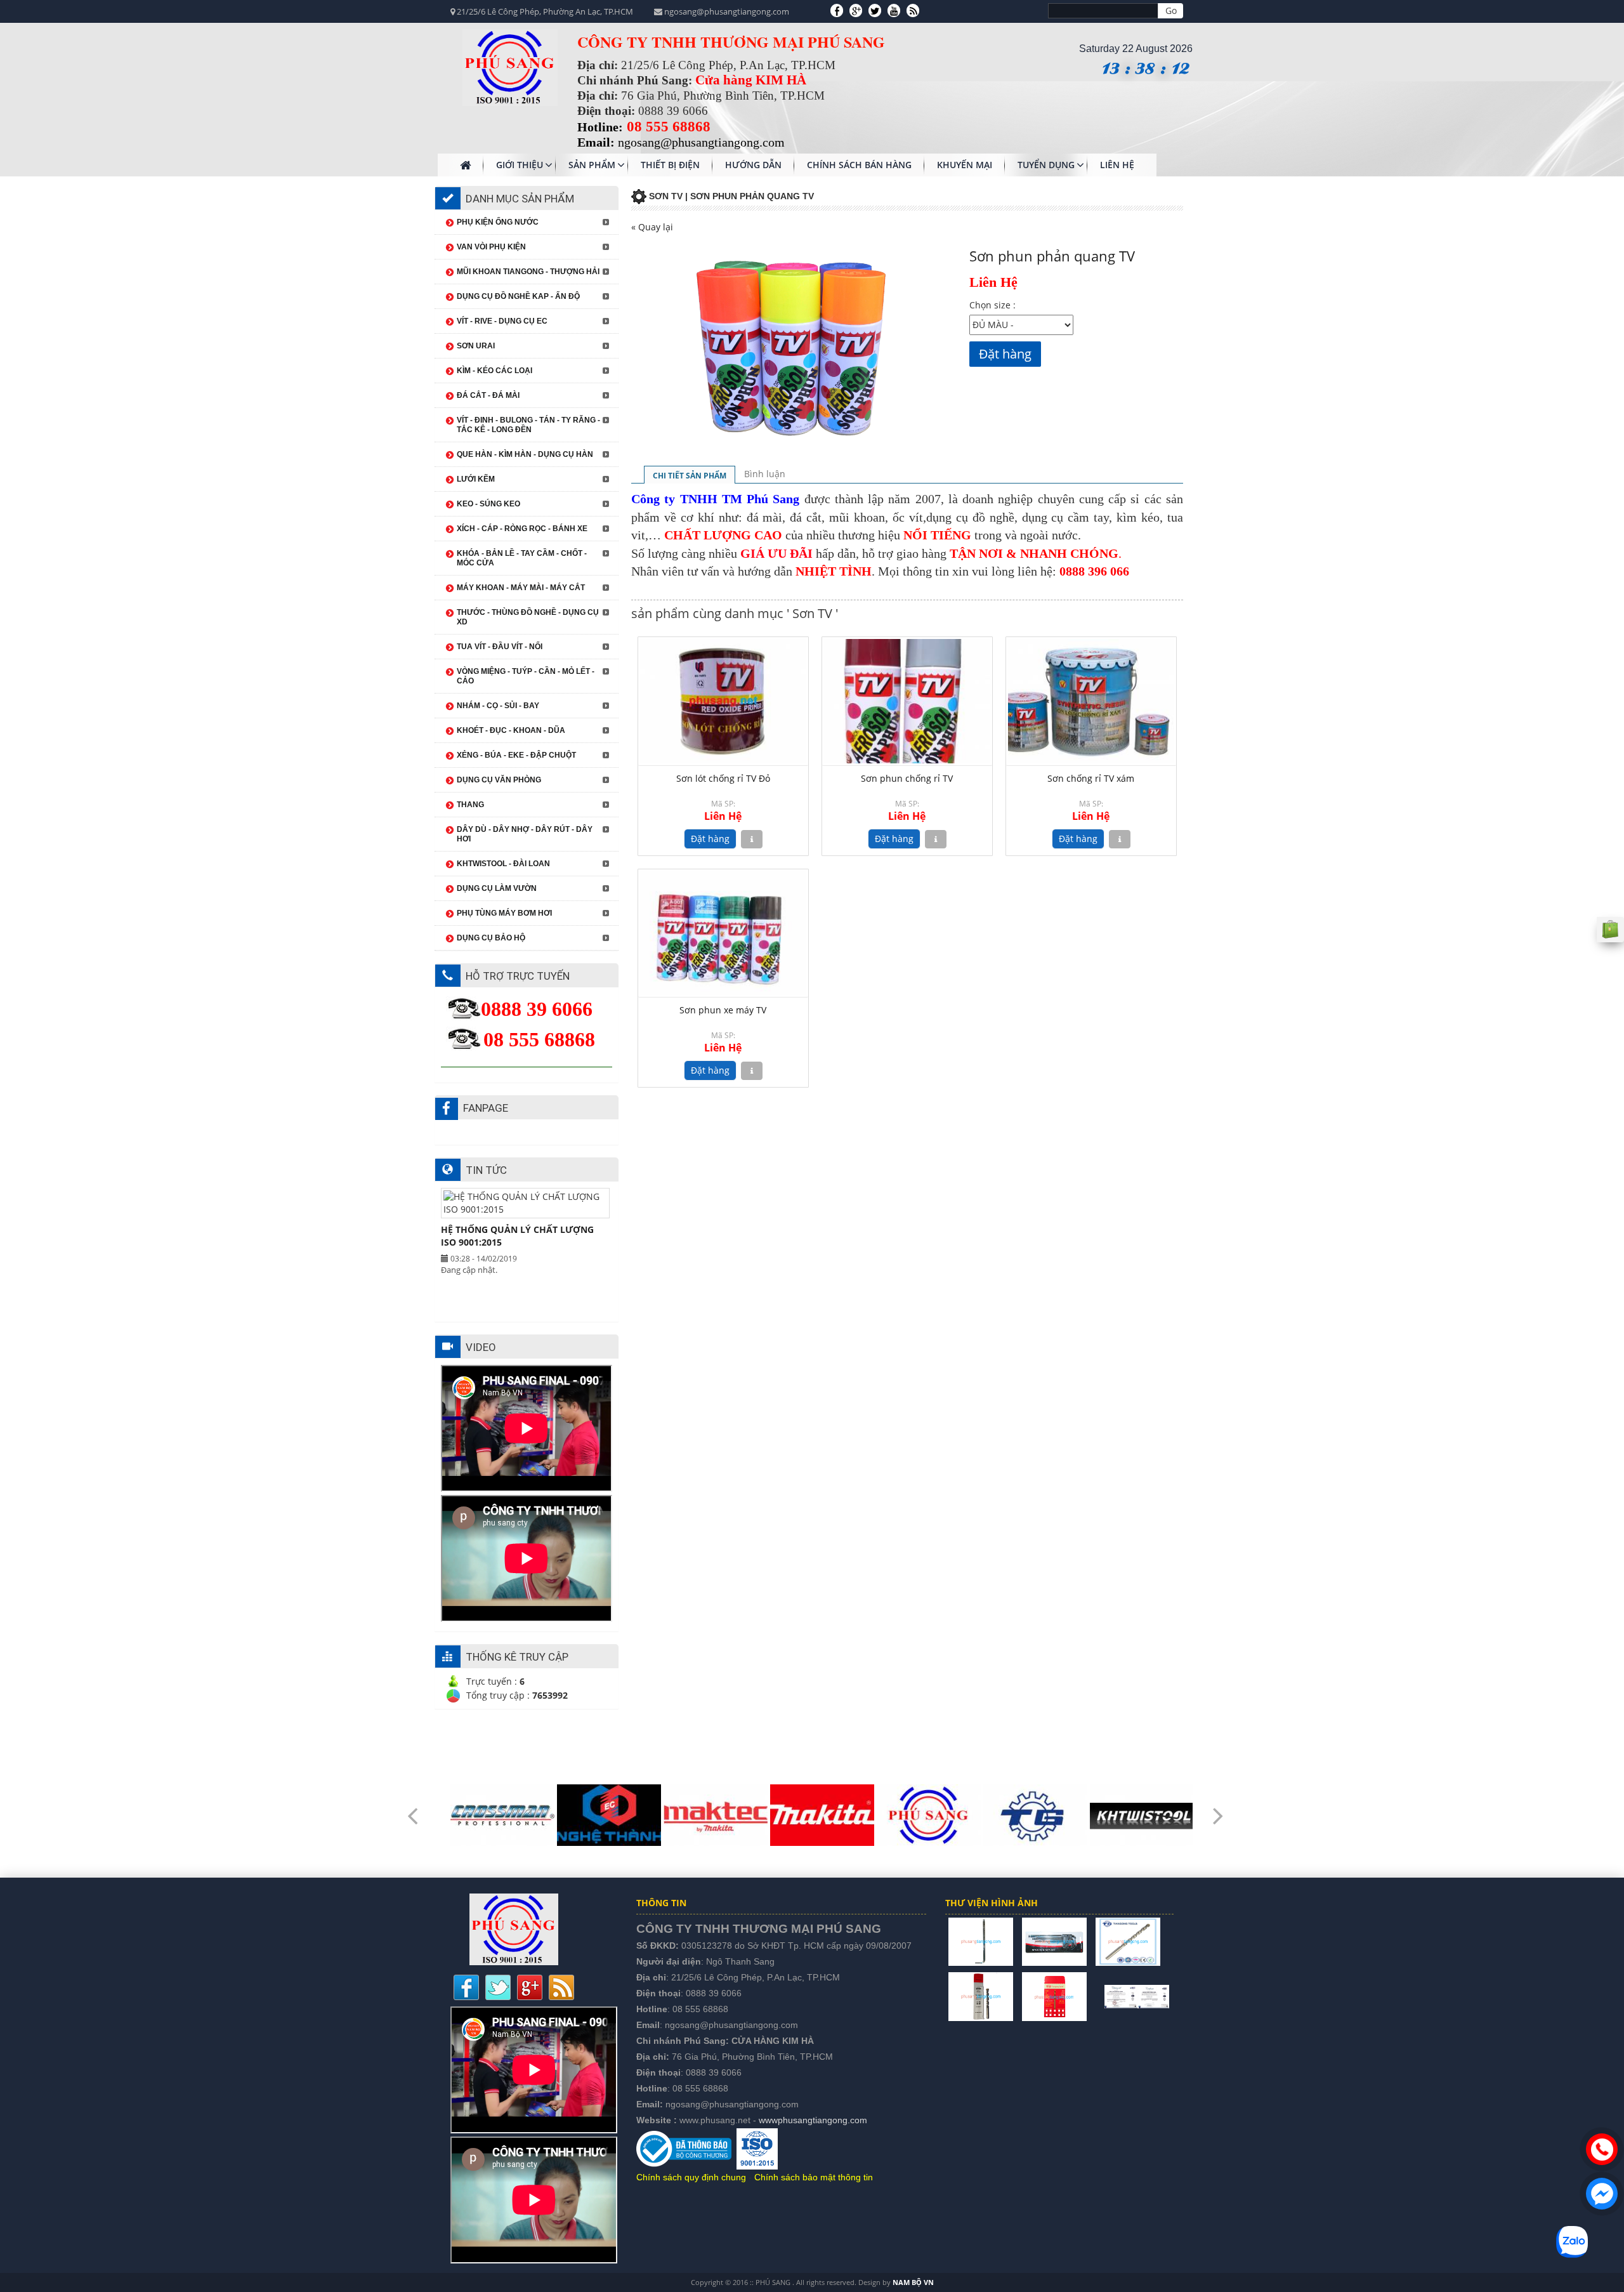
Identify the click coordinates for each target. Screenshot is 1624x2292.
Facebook (466, 1987)
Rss (561, 1987)
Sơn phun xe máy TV (723, 1010)
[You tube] (894, 10)
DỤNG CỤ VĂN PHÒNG (499, 780)
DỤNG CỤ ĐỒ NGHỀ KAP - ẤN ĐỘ (518, 296)
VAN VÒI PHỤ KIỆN (491, 247)
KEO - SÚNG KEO (488, 504)
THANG (470, 805)
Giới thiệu (520, 165)
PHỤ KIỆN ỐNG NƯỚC (498, 222)
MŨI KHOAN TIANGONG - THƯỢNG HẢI (528, 272)
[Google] (856, 10)
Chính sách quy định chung (691, 2177)
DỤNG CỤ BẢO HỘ (491, 938)
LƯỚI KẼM (476, 479)
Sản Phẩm (592, 165)
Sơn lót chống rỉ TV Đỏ (723, 778)
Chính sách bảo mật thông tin (814, 2177)
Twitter (498, 1987)
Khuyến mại (965, 165)
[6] (1096, 1995)
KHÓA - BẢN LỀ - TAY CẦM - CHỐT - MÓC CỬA (522, 558)
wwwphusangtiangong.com (813, 2120)
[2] (1054, 1941)
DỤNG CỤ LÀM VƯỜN (497, 888)
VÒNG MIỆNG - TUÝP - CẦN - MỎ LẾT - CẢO (526, 676)
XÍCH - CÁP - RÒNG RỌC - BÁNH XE (522, 529)
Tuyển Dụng (1046, 165)
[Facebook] (837, 10)
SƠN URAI (476, 346)
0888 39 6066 (714, 1993)
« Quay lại (652, 227)
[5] (1054, 1995)
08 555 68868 (700, 2009)
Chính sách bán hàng (859, 165)
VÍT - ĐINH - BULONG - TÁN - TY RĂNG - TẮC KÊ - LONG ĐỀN (528, 425)
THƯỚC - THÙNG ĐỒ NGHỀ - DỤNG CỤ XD (528, 617)
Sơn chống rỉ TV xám (1091, 778)
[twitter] (875, 10)
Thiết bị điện (670, 165)
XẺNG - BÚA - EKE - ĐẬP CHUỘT (516, 755)
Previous (412, 1807)
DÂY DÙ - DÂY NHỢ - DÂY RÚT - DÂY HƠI (525, 834)
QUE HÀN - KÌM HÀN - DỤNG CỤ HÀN (525, 454)
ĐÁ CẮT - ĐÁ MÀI (488, 395)
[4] (981, 1995)
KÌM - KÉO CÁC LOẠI (494, 371)
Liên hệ (1117, 165)
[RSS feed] (913, 10)
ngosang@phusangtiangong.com (731, 2025)
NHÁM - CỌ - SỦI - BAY (498, 706)
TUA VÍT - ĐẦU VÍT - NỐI (500, 647)
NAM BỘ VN (913, 2282)
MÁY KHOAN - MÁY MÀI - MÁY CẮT (521, 588)
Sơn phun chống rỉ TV (907, 778)
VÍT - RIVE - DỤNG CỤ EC (502, 321)
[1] (981, 1941)
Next (1218, 1807)
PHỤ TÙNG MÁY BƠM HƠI (504, 913)
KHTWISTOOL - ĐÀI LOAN (503, 864)
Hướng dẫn (753, 165)
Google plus (530, 1987)
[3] (1128, 1941)
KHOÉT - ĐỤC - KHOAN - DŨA (511, 730)
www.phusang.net (715, 2120)
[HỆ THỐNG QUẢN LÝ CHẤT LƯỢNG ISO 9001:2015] (1137, 1995)
